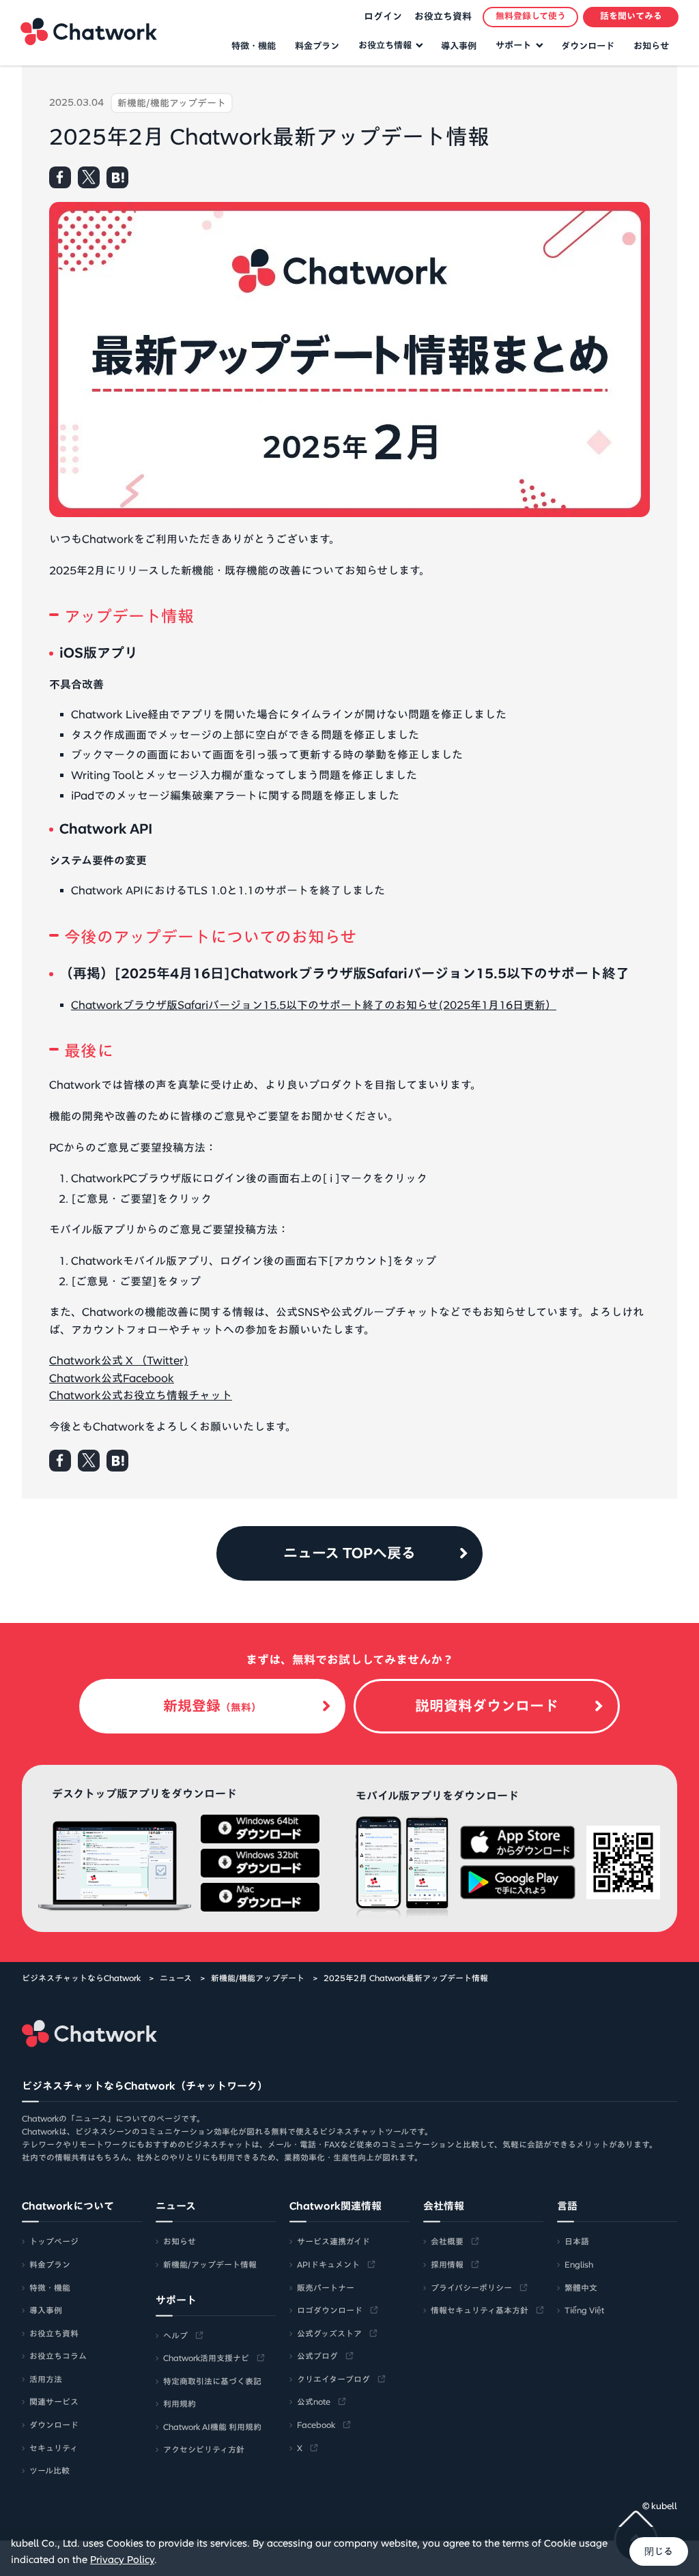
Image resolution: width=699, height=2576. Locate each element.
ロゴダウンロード (330, 2310)
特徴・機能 (254, 46)
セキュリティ (54, 2448)
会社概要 (447, 2241)
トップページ (54, 2241)
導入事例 (459, 46)
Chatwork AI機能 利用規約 (212, 2427)
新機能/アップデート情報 (210, 2264)
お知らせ (651, 46)
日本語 (577, 2241)
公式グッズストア (329, 2333)
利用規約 (180, 2403)
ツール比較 (49, 2470)
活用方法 (46, 2379)
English (579, 2264)
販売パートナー (326, 2287)
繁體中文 (581, 2287)
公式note (314, 2401)
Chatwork (89, 31)
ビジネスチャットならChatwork (81, 1978)
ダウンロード (588, 46)
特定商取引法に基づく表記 (212, 2381)
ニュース (176, 1978)
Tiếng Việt (584, 2310)
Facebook (316, 2425)
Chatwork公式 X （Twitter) (119, 1360)
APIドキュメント (328, 2264)
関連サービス (54, 2401)
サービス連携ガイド (333, 2241)
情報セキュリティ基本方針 (480, 2310)
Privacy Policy (122, 2560)
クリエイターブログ (333, 2379)
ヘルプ (175, 2335)
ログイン (383, 16)
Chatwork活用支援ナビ (206, 2358)
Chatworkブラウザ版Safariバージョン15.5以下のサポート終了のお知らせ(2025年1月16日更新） (314, 1005)
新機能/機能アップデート (258, 1978)
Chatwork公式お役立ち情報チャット (141, 1395)
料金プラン (317, 46)
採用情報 (447, 2264)
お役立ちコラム (58, 2356)
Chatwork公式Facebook (112, 1378)
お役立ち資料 (443, 16)
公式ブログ (317, 2356)
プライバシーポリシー (471, 2287)
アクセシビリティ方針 (204, 2449)
